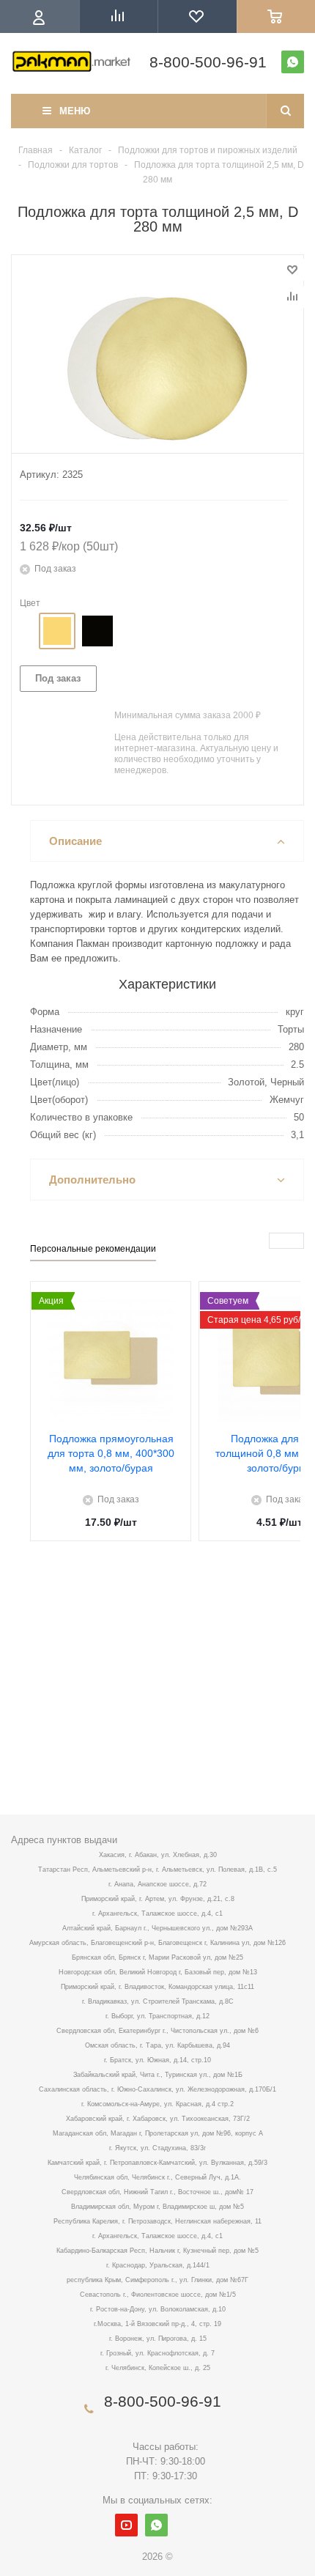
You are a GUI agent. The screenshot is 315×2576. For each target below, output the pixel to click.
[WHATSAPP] (293, 62)
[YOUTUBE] (126, 2525)
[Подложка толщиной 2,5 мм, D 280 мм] (157, 369)
